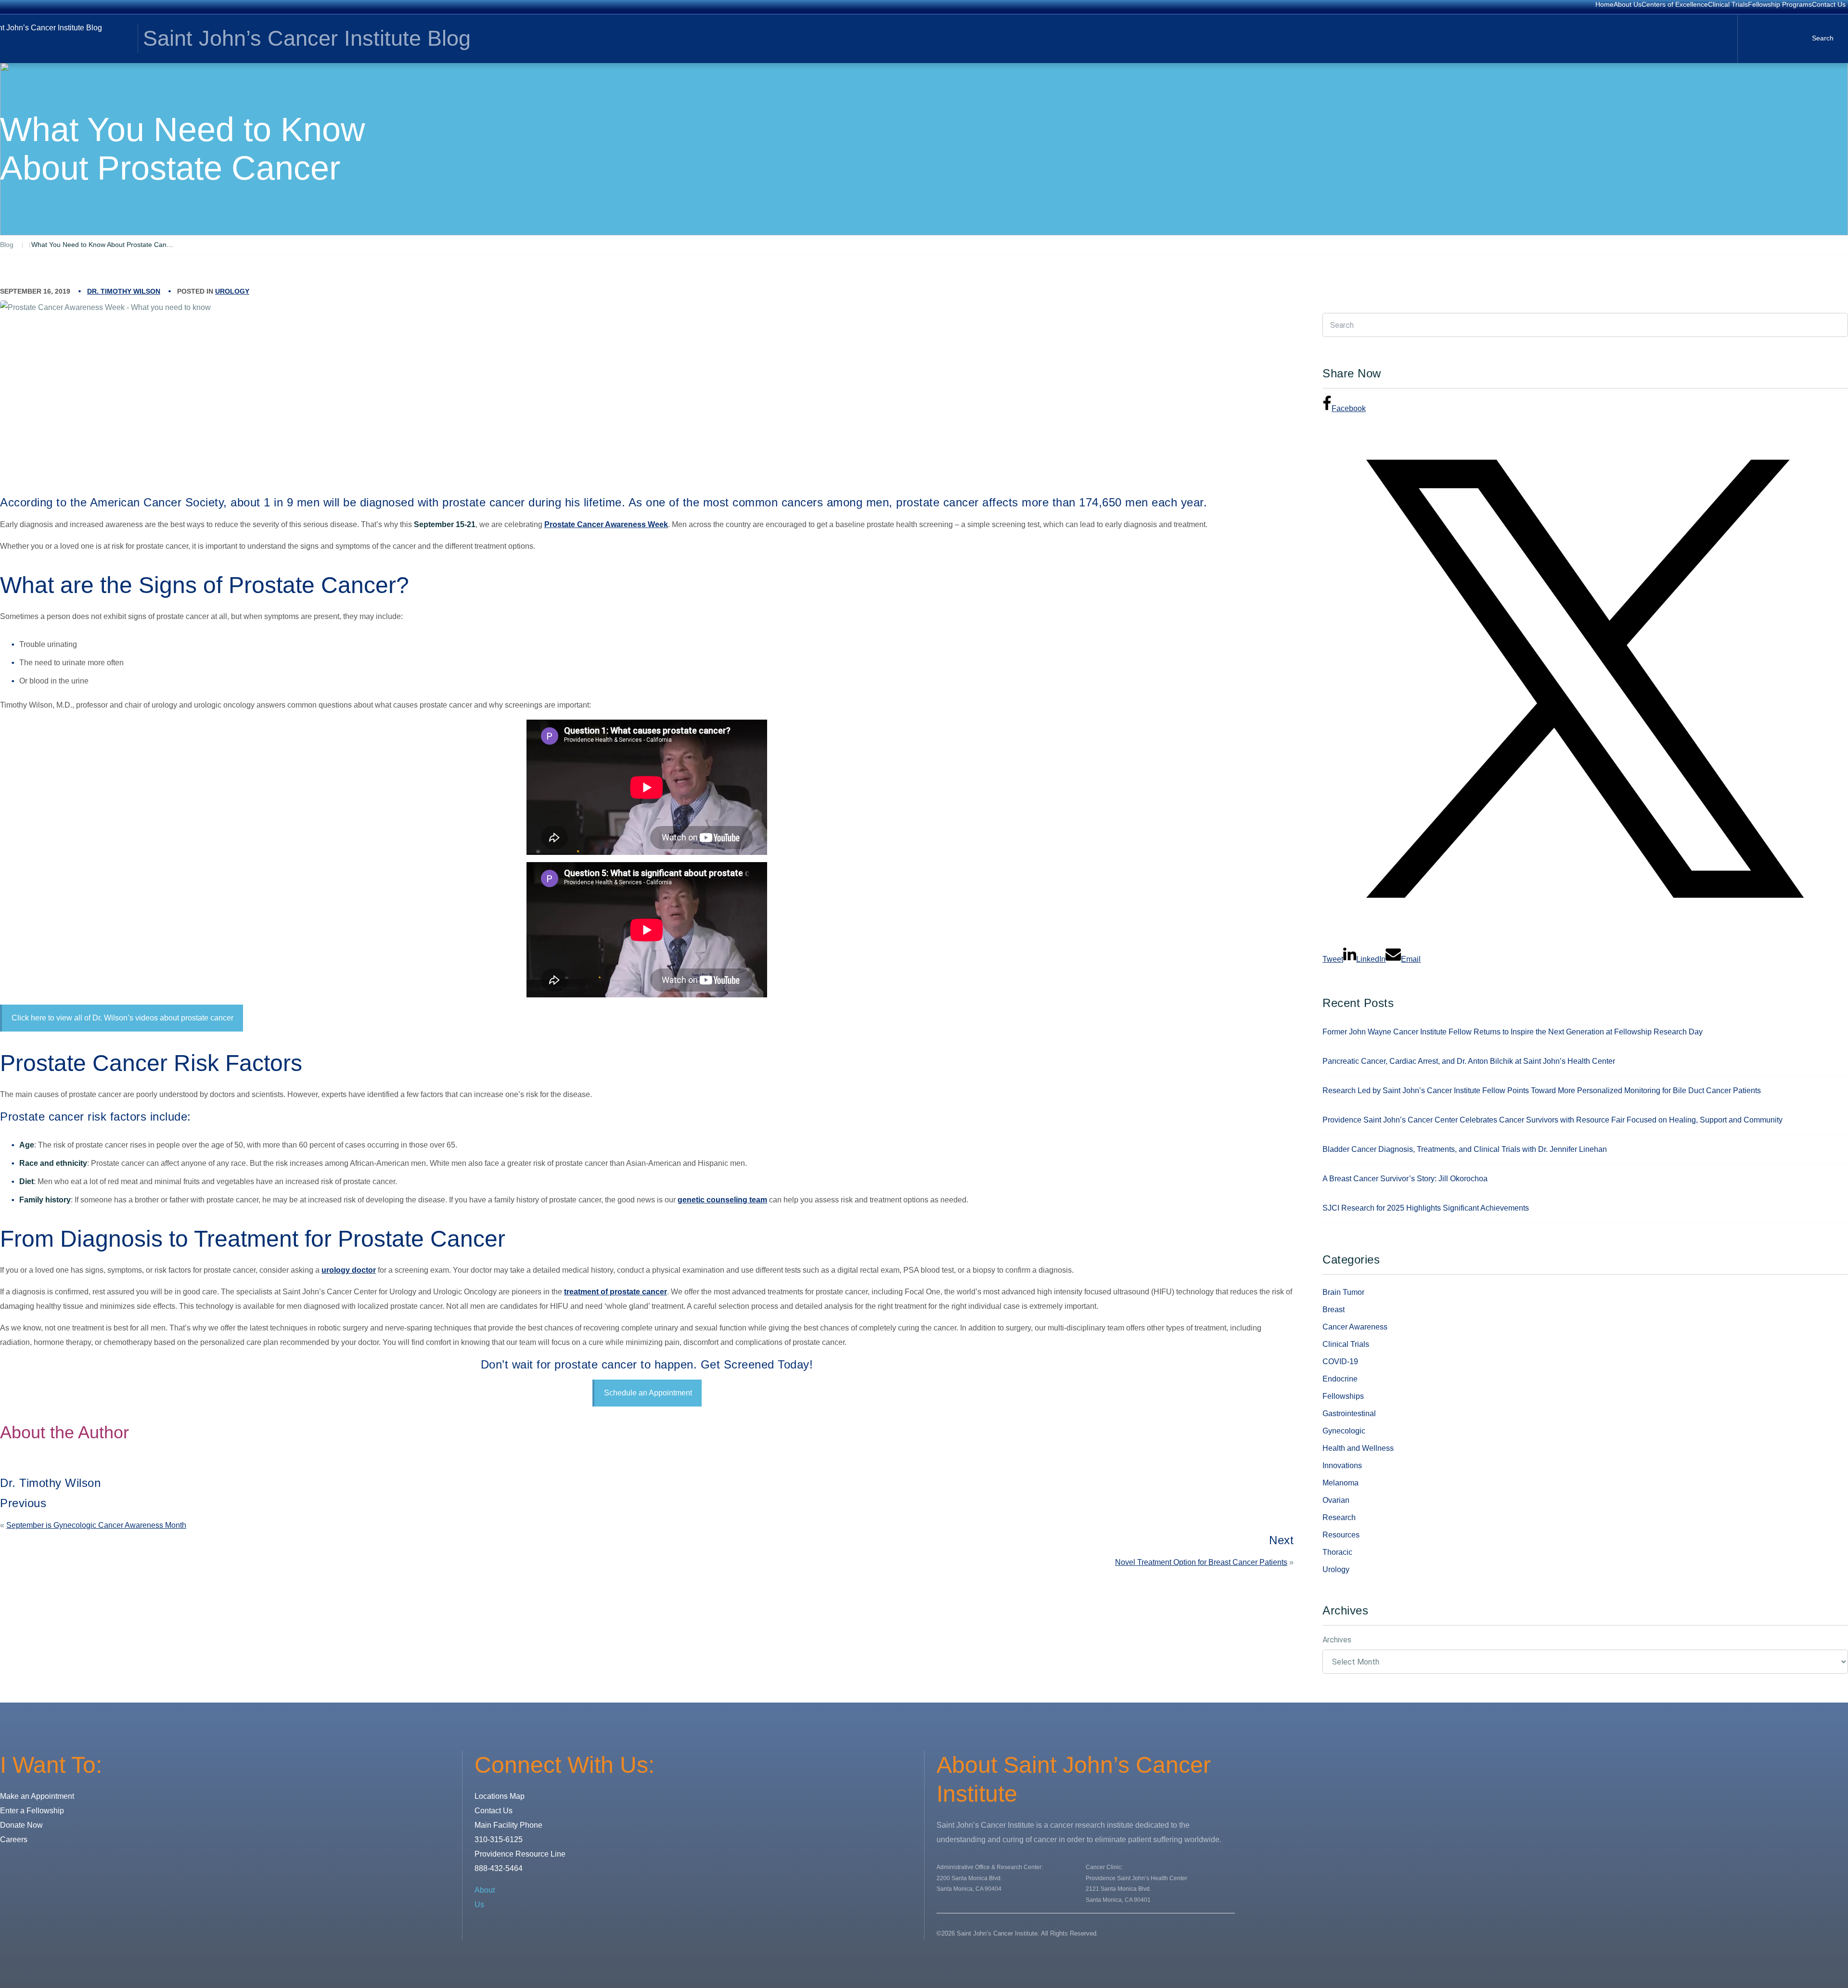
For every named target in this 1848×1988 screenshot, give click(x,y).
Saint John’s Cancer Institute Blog (307, 38)
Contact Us (1829, 4)
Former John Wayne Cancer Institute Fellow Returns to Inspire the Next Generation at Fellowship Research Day (1513, 1032)
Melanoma (1341, 1483)
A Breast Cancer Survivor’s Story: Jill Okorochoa (1405, 1179)
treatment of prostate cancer (616, 1292)
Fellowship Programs (1780, 4)
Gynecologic (1344, 1431)
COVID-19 (1340, 1362)
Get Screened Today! (757, 1364)
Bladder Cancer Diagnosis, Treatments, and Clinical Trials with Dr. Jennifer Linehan (1465, 1149)
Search (1823, 38)
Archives (1337, 1640)
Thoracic (1337, 1552)
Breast (1334, 1310)
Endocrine (1340, 1379)
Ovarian (1336, 1500)
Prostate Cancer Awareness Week (606, 524)
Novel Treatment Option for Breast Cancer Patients (1201, 1562)
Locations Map (500, 1796)
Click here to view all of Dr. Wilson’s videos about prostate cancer (122, 1018)
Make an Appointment (37, 1796)
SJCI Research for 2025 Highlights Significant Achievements (1426, 1208)
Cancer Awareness (1355, 1327)
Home (1604, 4)
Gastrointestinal (1349, 1414)
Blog (7, 245)
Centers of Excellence (1675, 4)
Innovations (1342, 1465)
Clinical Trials (1728, 4)
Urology (232, 291)
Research (1339, 1517)
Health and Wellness (1358, 1448)
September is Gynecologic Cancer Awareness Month (96, 1525)
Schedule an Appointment (648, 1393)
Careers (14, 1840)
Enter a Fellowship (32, 1811)
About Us (1628, 4)
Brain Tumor (1343, 1292)
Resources (1341, 1535)
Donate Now (21, 1825)
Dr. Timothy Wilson (124, 291)
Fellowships (1343, 1396)
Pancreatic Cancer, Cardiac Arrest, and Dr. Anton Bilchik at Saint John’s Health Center (1469, 1061)
